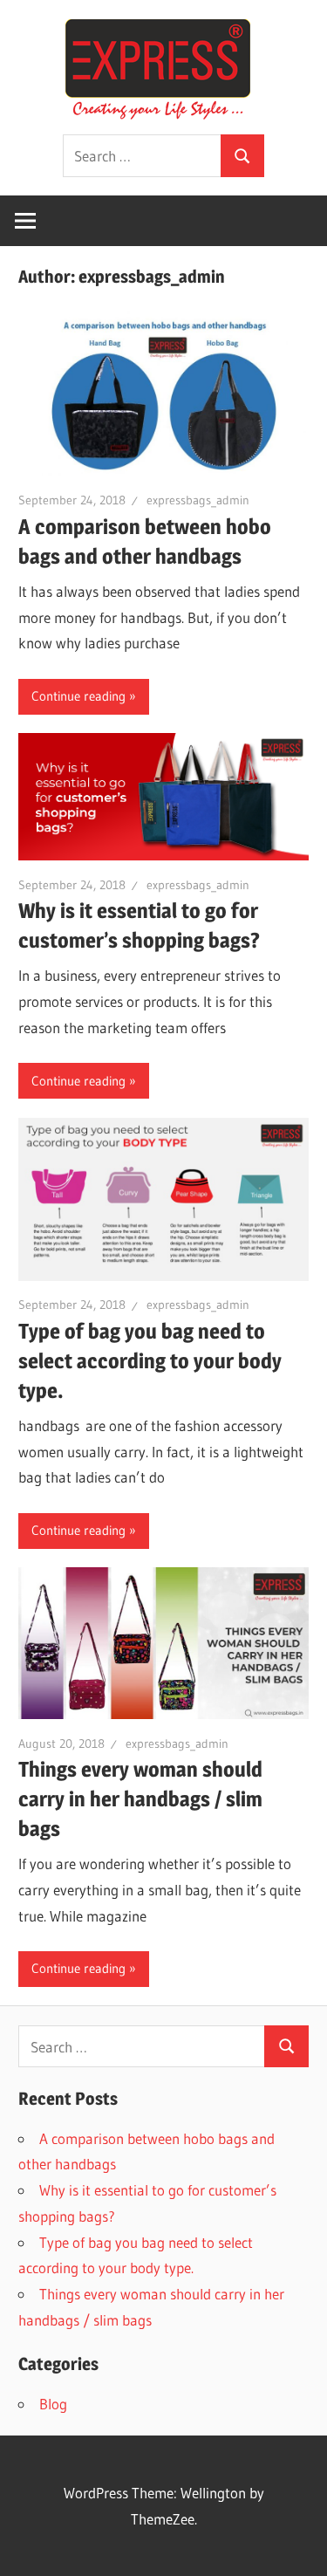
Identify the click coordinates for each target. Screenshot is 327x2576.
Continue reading (78, 696)
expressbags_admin (198, 500)
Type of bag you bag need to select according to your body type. (150, 1361)
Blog (53, 2404)
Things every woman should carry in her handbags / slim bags (140, 1799)
